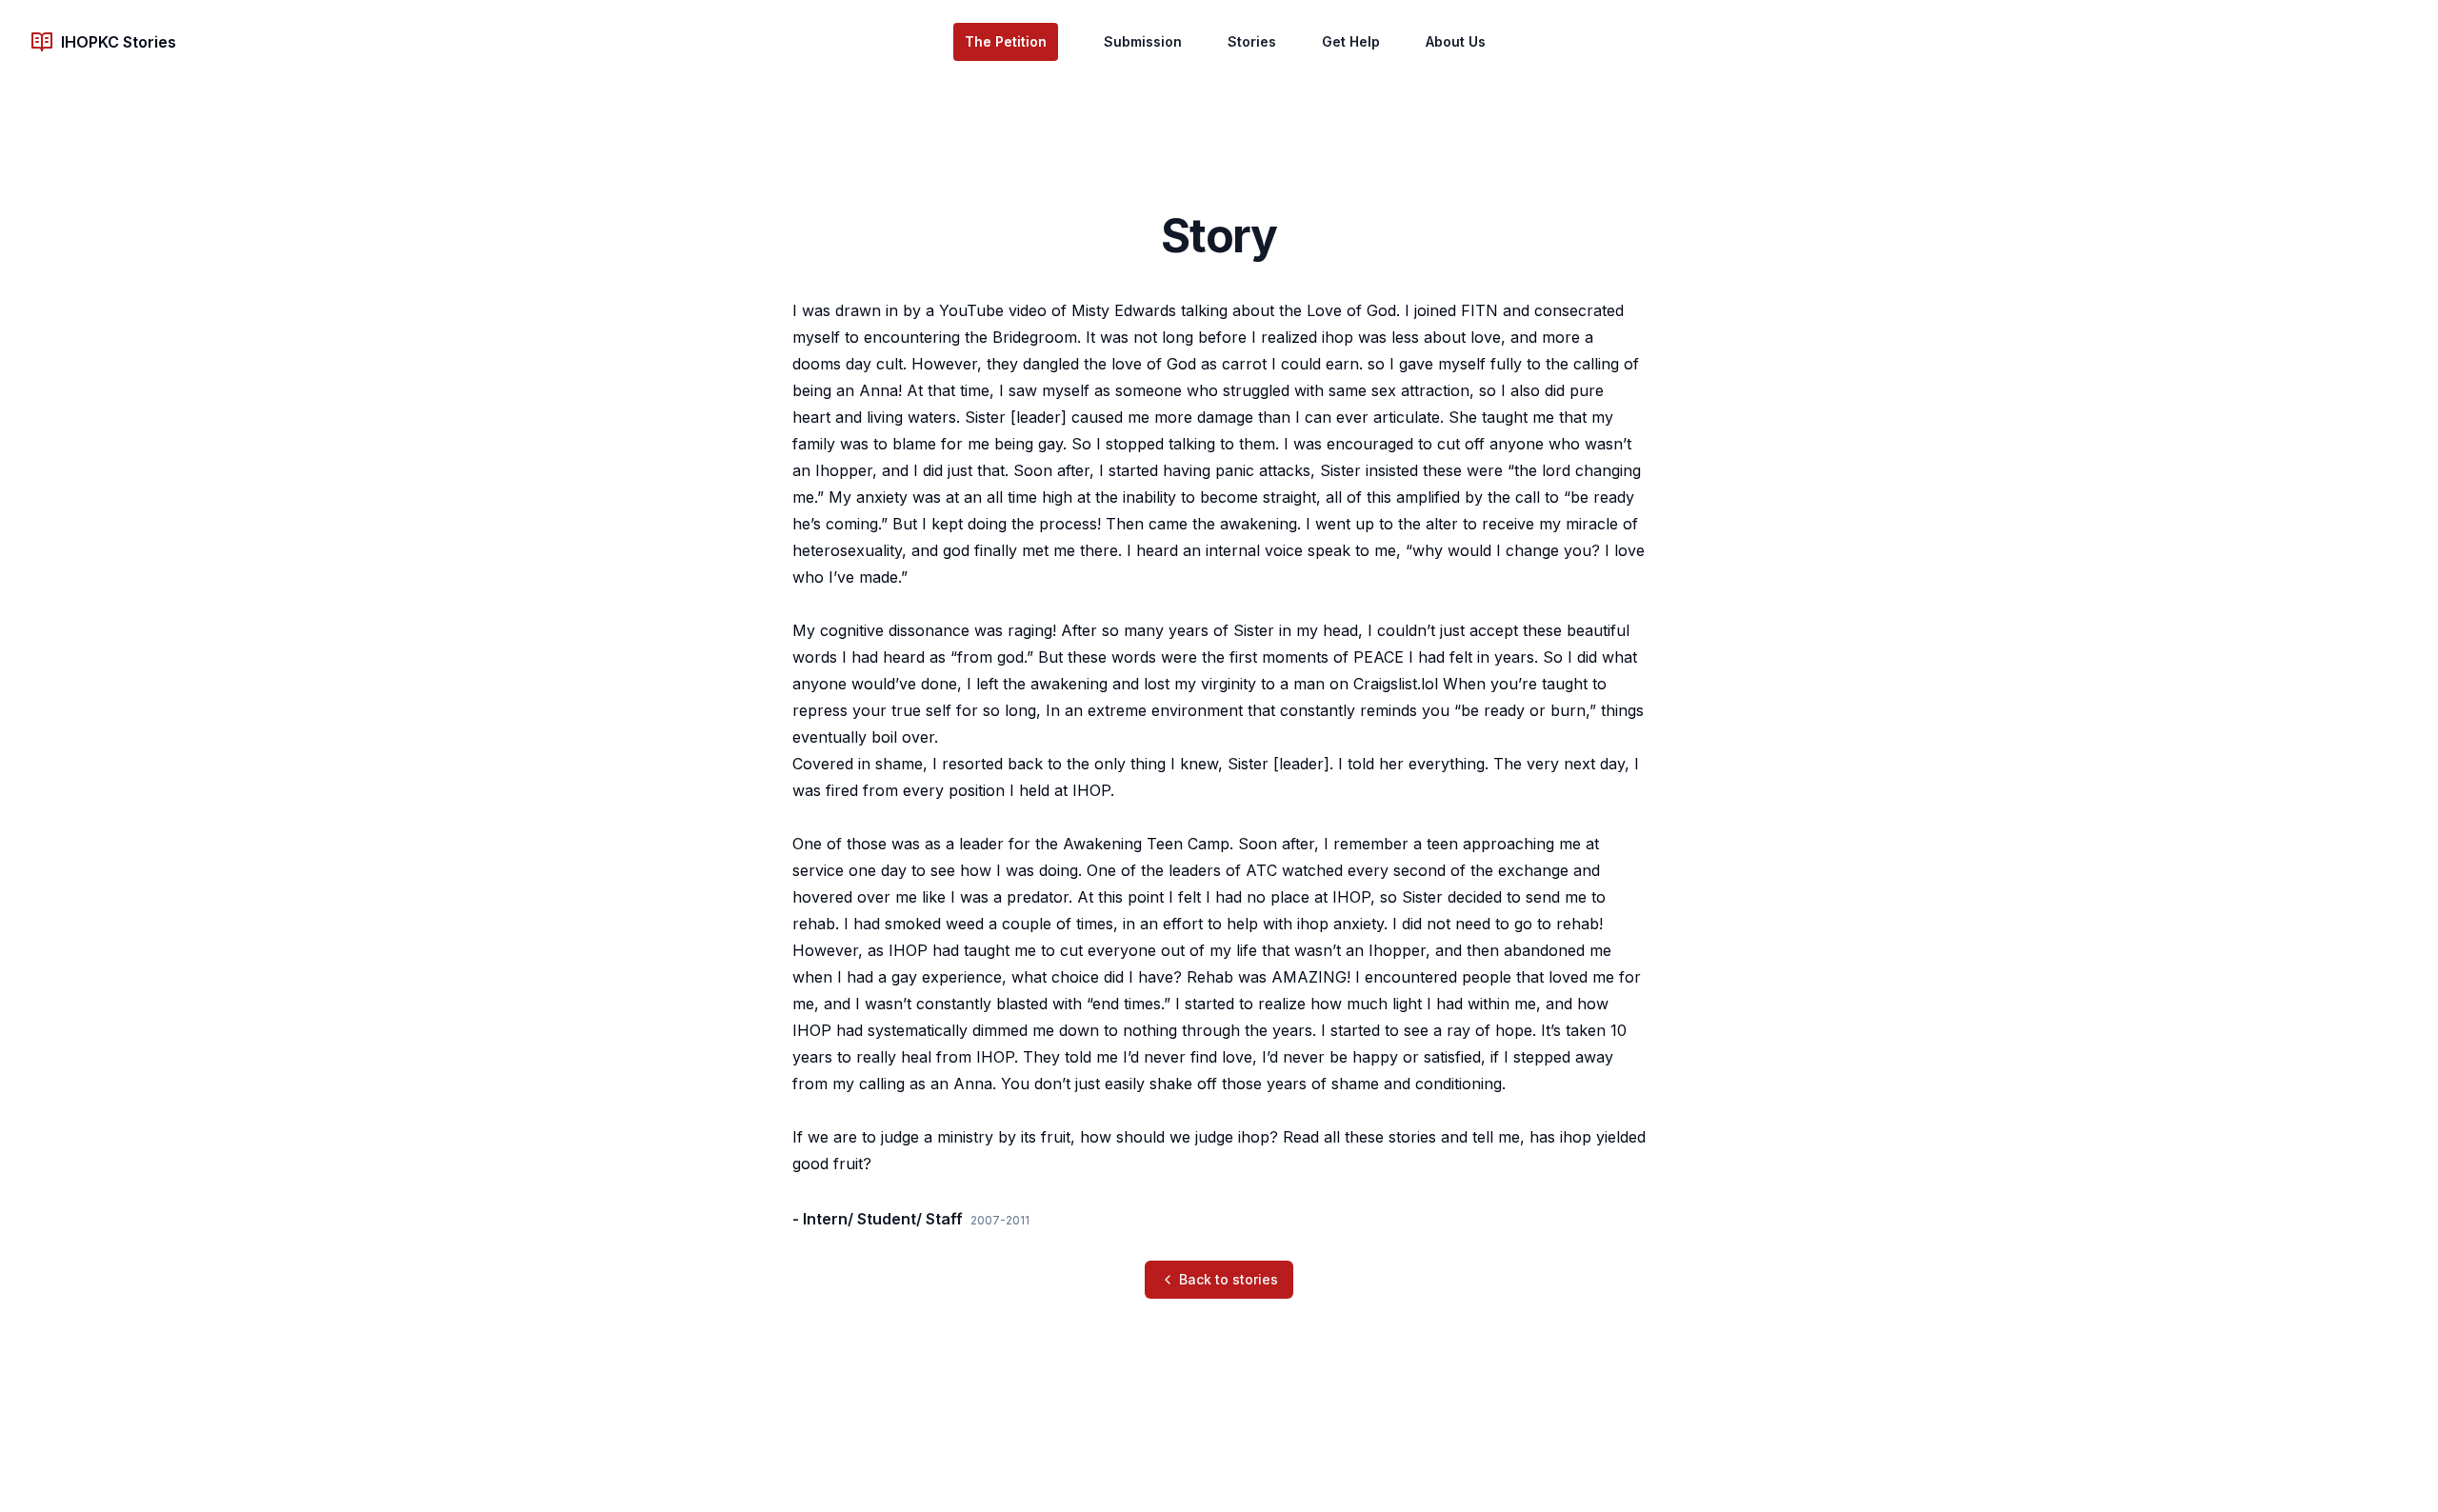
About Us (1456, 41)
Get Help (1351, 41)
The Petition (1006, 41)
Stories (1252, 41)
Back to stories (1229, 1279)
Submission (1143, 41)
